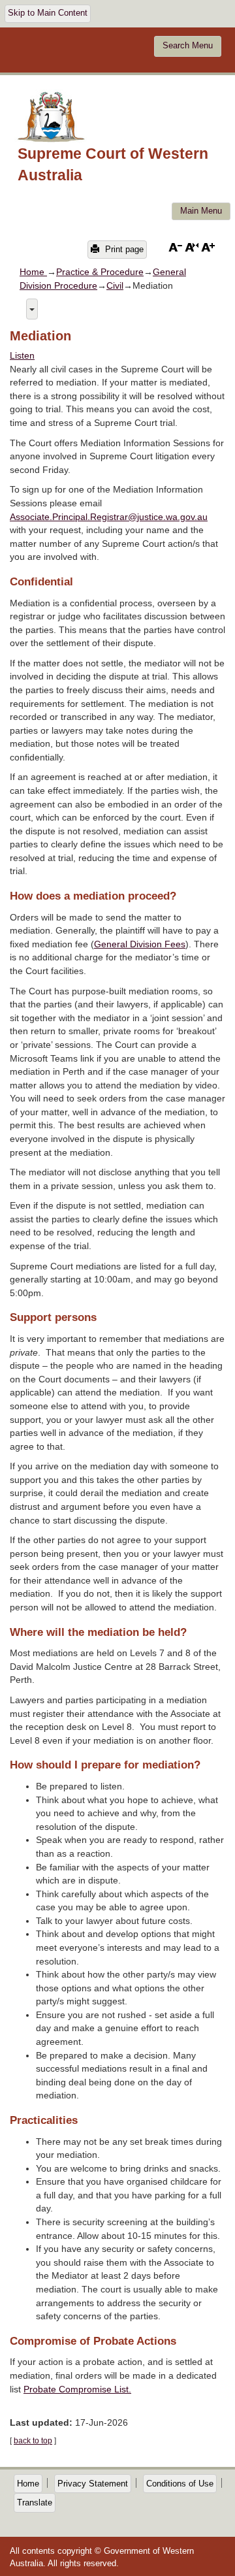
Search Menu (188, 46)
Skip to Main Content (48, 13)
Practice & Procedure (100, 272)
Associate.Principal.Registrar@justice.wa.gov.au (109, 517)
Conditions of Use (180, 2484)
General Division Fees (140, 944)
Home (33, 272)
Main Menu (201, 211)
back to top (33, 2441)
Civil (115, 285)
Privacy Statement (93, 2484)
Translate (35, 2503)
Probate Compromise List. (77, 2389)
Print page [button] (123, 249)
